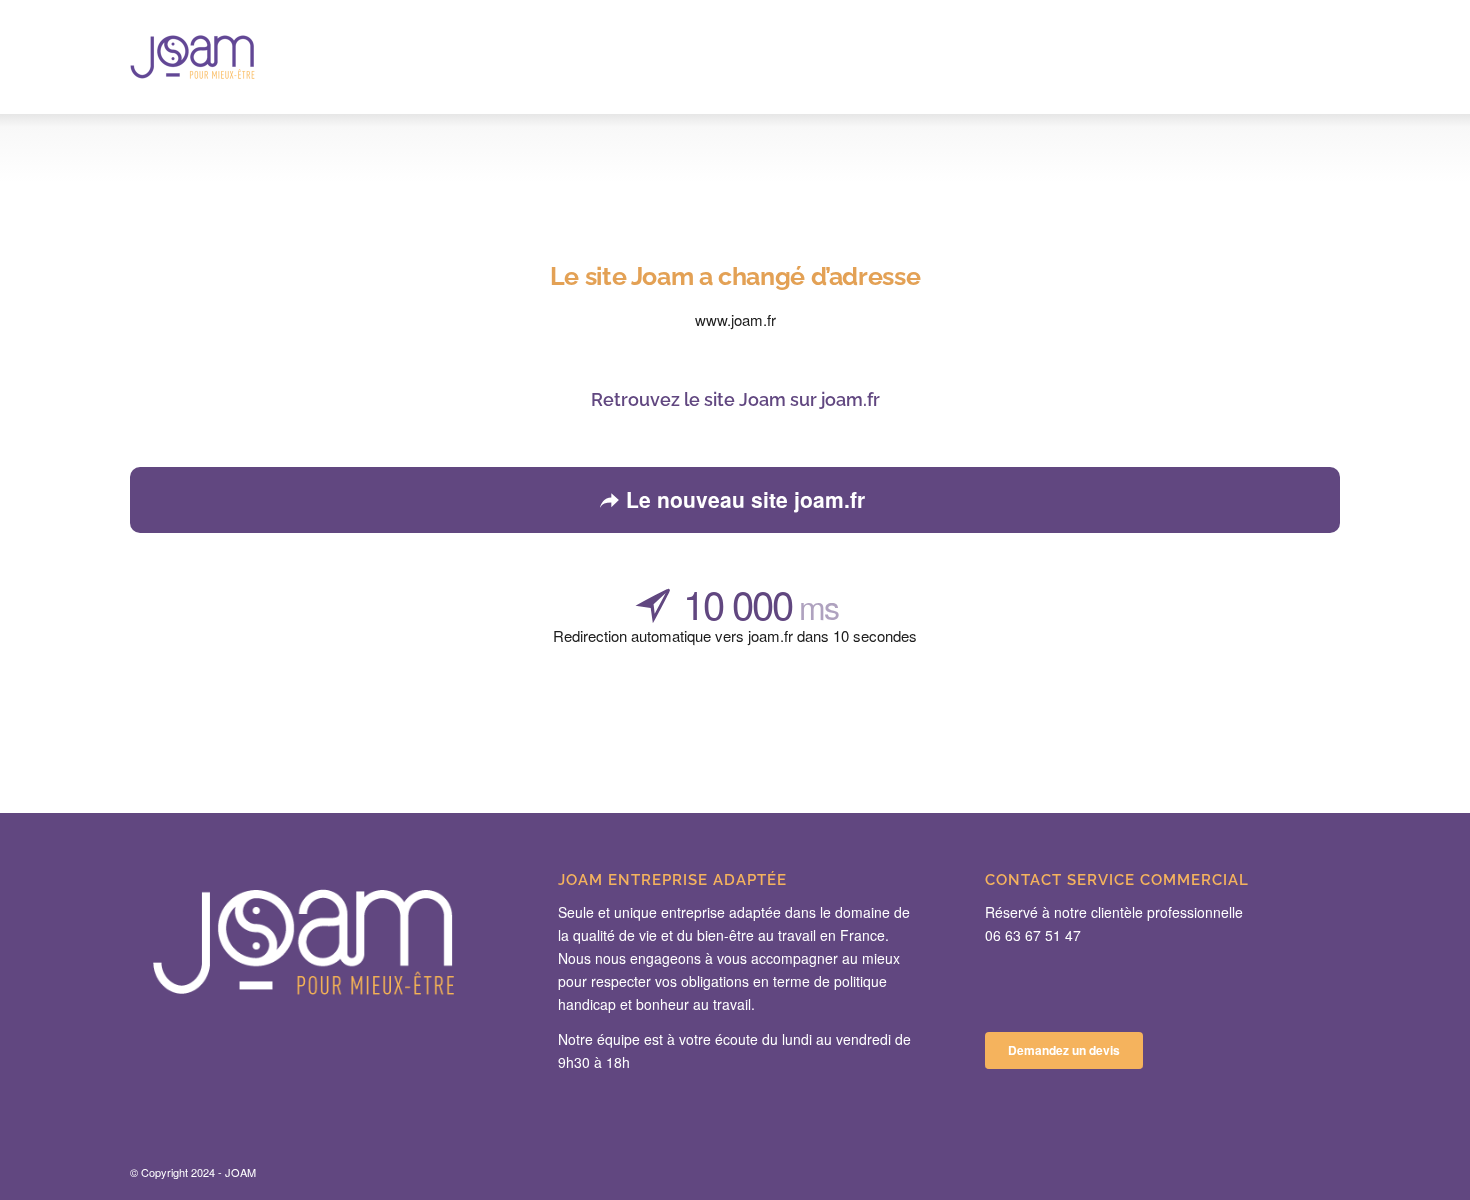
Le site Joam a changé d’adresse (735, 276)
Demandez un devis (1064, 1050)
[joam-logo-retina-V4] (192, 57)
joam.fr (850, 399)
